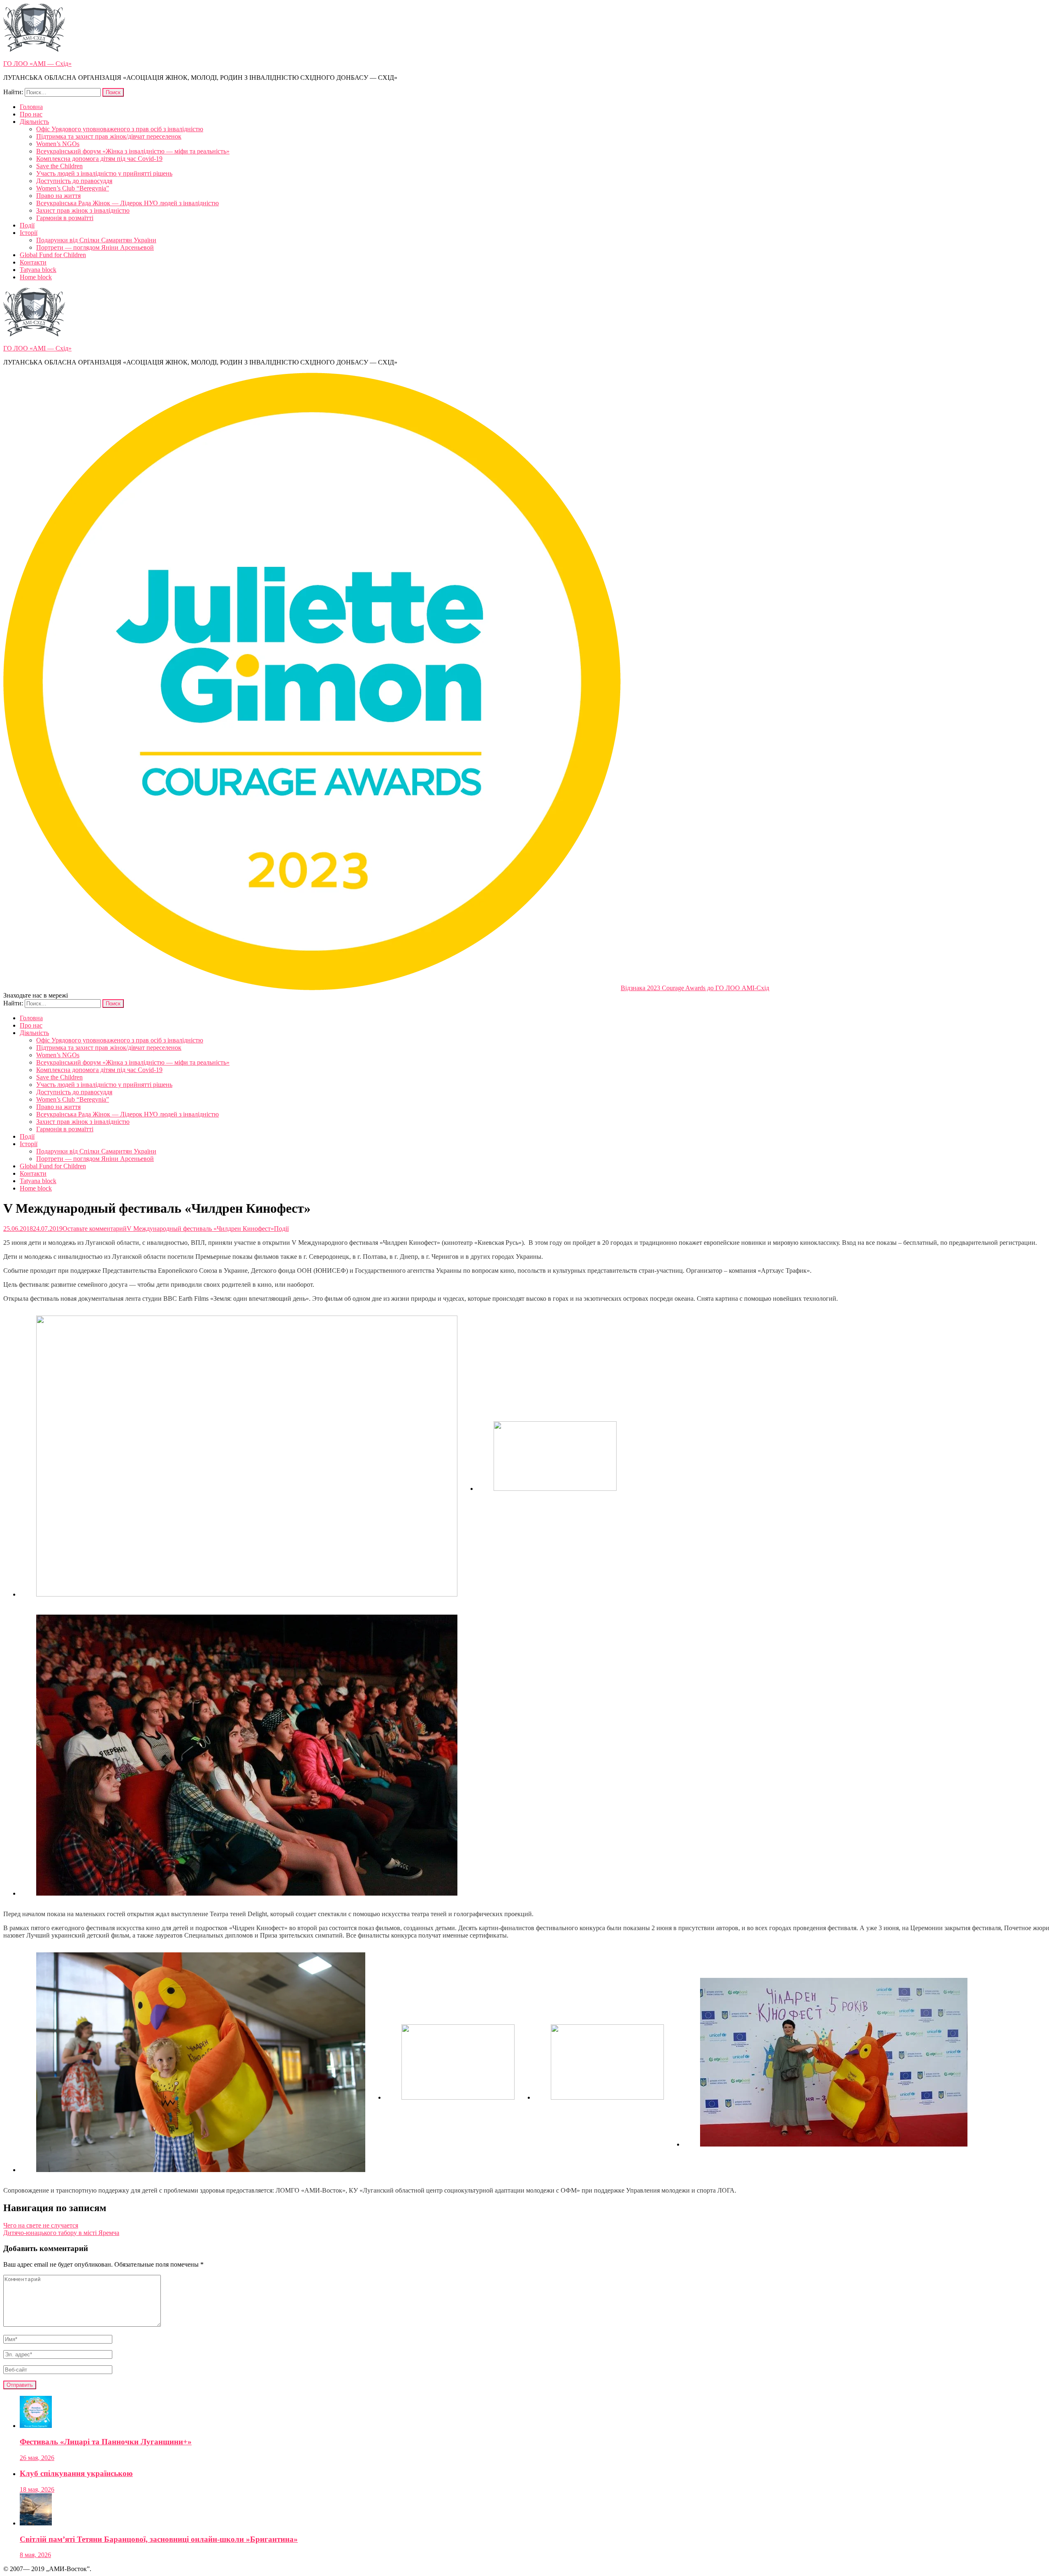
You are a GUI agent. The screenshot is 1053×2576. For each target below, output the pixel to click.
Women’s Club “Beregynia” (73, 188)
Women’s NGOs (58, 144)
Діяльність (34, 122)
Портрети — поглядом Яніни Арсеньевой (95, 247)
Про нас (31, 114)
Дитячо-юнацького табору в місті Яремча (61, 2233)
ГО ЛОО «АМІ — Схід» (37, 64)
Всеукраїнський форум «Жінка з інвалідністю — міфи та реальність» (133, 151)
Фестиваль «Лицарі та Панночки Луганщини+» (106, 2442)
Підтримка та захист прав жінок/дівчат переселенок (109, 136)
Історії (29, 233)
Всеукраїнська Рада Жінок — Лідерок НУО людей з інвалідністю (128, 203)
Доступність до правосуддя (74, 181)
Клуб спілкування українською (76, 2473)
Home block (36, 277)
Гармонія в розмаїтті (65, 218)
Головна (31, 107)
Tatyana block (38, 270)
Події (27, 225)
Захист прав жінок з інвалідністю (83, 210)
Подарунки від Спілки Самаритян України (96, 240)
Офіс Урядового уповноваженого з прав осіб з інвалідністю (120, 129)
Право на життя (58, 196)
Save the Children (59, 166)
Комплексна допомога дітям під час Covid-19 (99, 159)
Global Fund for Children (53, 255)
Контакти (33, 262)
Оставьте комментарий (168, 1229)
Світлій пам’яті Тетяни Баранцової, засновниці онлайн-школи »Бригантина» (159, 2539)
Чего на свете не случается (41, 2225)
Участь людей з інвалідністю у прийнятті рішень (104, 173)
